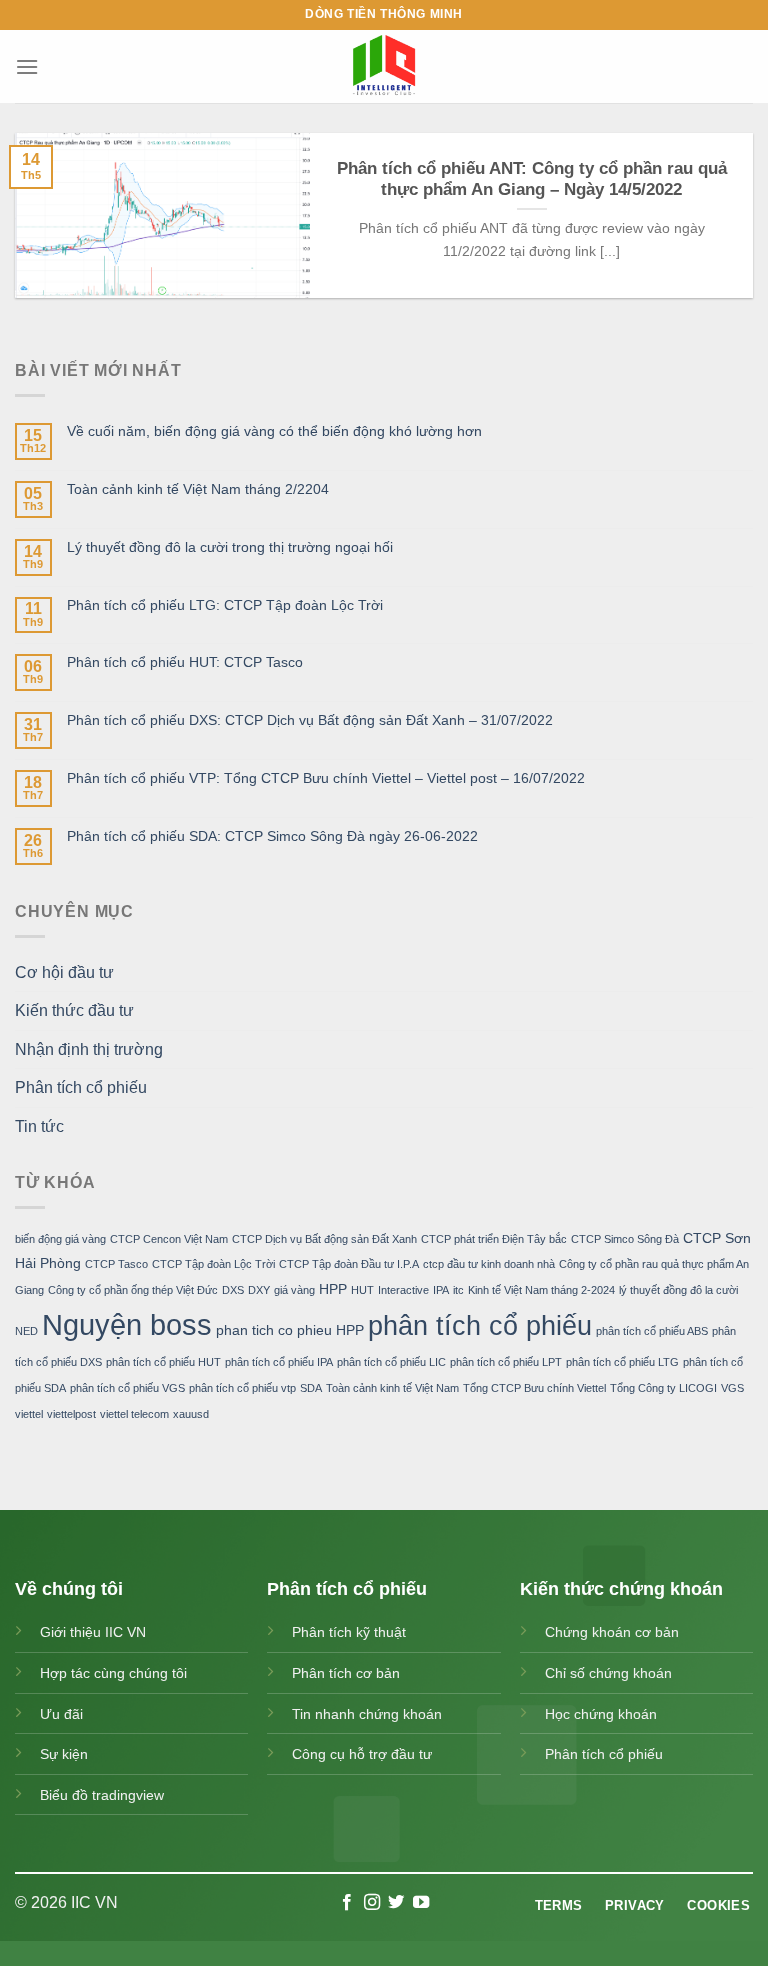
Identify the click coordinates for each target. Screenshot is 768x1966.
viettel (29, 1414)
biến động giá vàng (60, 1239)
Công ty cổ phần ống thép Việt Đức (133, 1290)
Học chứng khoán (601, 1714)
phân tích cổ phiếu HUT (163, 1363)
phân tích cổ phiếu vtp (242, 1388)
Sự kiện (64, 1754)
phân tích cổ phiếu (480, 1326)
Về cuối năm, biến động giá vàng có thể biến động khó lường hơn (274, 431)
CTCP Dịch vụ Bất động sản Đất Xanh (324, 1239)
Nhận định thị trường (89, 1049)
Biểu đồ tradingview (102, 1795)
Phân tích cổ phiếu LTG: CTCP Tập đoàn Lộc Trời (225, 605)
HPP (333, 1289)
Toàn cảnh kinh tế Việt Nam (392, 1388)
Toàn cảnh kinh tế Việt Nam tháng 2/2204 (198, 489)
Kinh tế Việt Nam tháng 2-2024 (541, 1290)
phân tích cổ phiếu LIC (391, 1363)
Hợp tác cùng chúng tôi (113, 1673)
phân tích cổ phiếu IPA (279, 1363)
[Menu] (27, 66)
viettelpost (71, 1414)
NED (26, 1331)
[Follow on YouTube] (421, 1903)
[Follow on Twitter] (396, 1903)
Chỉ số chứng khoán (608, 1673)
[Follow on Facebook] (347, 1903)
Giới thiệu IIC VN (93, 1632)
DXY (259, 1290)
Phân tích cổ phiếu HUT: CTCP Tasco (185, 663)
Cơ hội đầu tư (64, 972)
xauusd (191, 1414)
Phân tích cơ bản (346, 1673)
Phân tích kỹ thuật (349, 1632)
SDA (311, 1388)
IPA (441, 1290)
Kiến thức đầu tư (74, 1011)
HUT (362, 1290)
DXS (233, 1290)
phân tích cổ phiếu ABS (652, 1331)
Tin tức (39, 1126)
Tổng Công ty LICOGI (663, 1388)
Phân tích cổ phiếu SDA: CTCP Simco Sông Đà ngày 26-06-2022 (272, 836)
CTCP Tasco (116, 1265)
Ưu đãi (61, 1714)
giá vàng (294, 1290)
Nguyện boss (127, 1324)
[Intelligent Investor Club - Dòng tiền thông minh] (384, 66)
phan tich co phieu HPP (290, 1330)
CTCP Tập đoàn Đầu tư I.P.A (349, 1265)
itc (458, 1290)
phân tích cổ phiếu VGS (127, 1388)
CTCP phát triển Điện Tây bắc (494, 1239)
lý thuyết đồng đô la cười (678, 1290)
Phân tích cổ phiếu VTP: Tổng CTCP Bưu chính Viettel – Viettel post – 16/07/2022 (326, 778)
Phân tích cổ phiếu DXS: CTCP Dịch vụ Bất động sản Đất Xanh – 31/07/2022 (310, 720)
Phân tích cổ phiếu (81, 1088)
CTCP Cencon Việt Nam (169, 1239)
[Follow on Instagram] (372, 1903)
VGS (732, 1388)
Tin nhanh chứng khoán (367, 1714)
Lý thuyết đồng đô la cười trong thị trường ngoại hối (230, 547)
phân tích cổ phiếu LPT (506, 1363)
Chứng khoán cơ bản (612, 1632)
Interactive (403, 1290)
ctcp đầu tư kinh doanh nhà (489, 1265)
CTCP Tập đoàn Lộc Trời (213, 1265)
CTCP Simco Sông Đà (625, 1239)
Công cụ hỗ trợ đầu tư (362, 1754)
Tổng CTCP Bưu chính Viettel (534, 1388)
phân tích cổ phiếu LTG (622, 1363)
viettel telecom (134, 1414)
